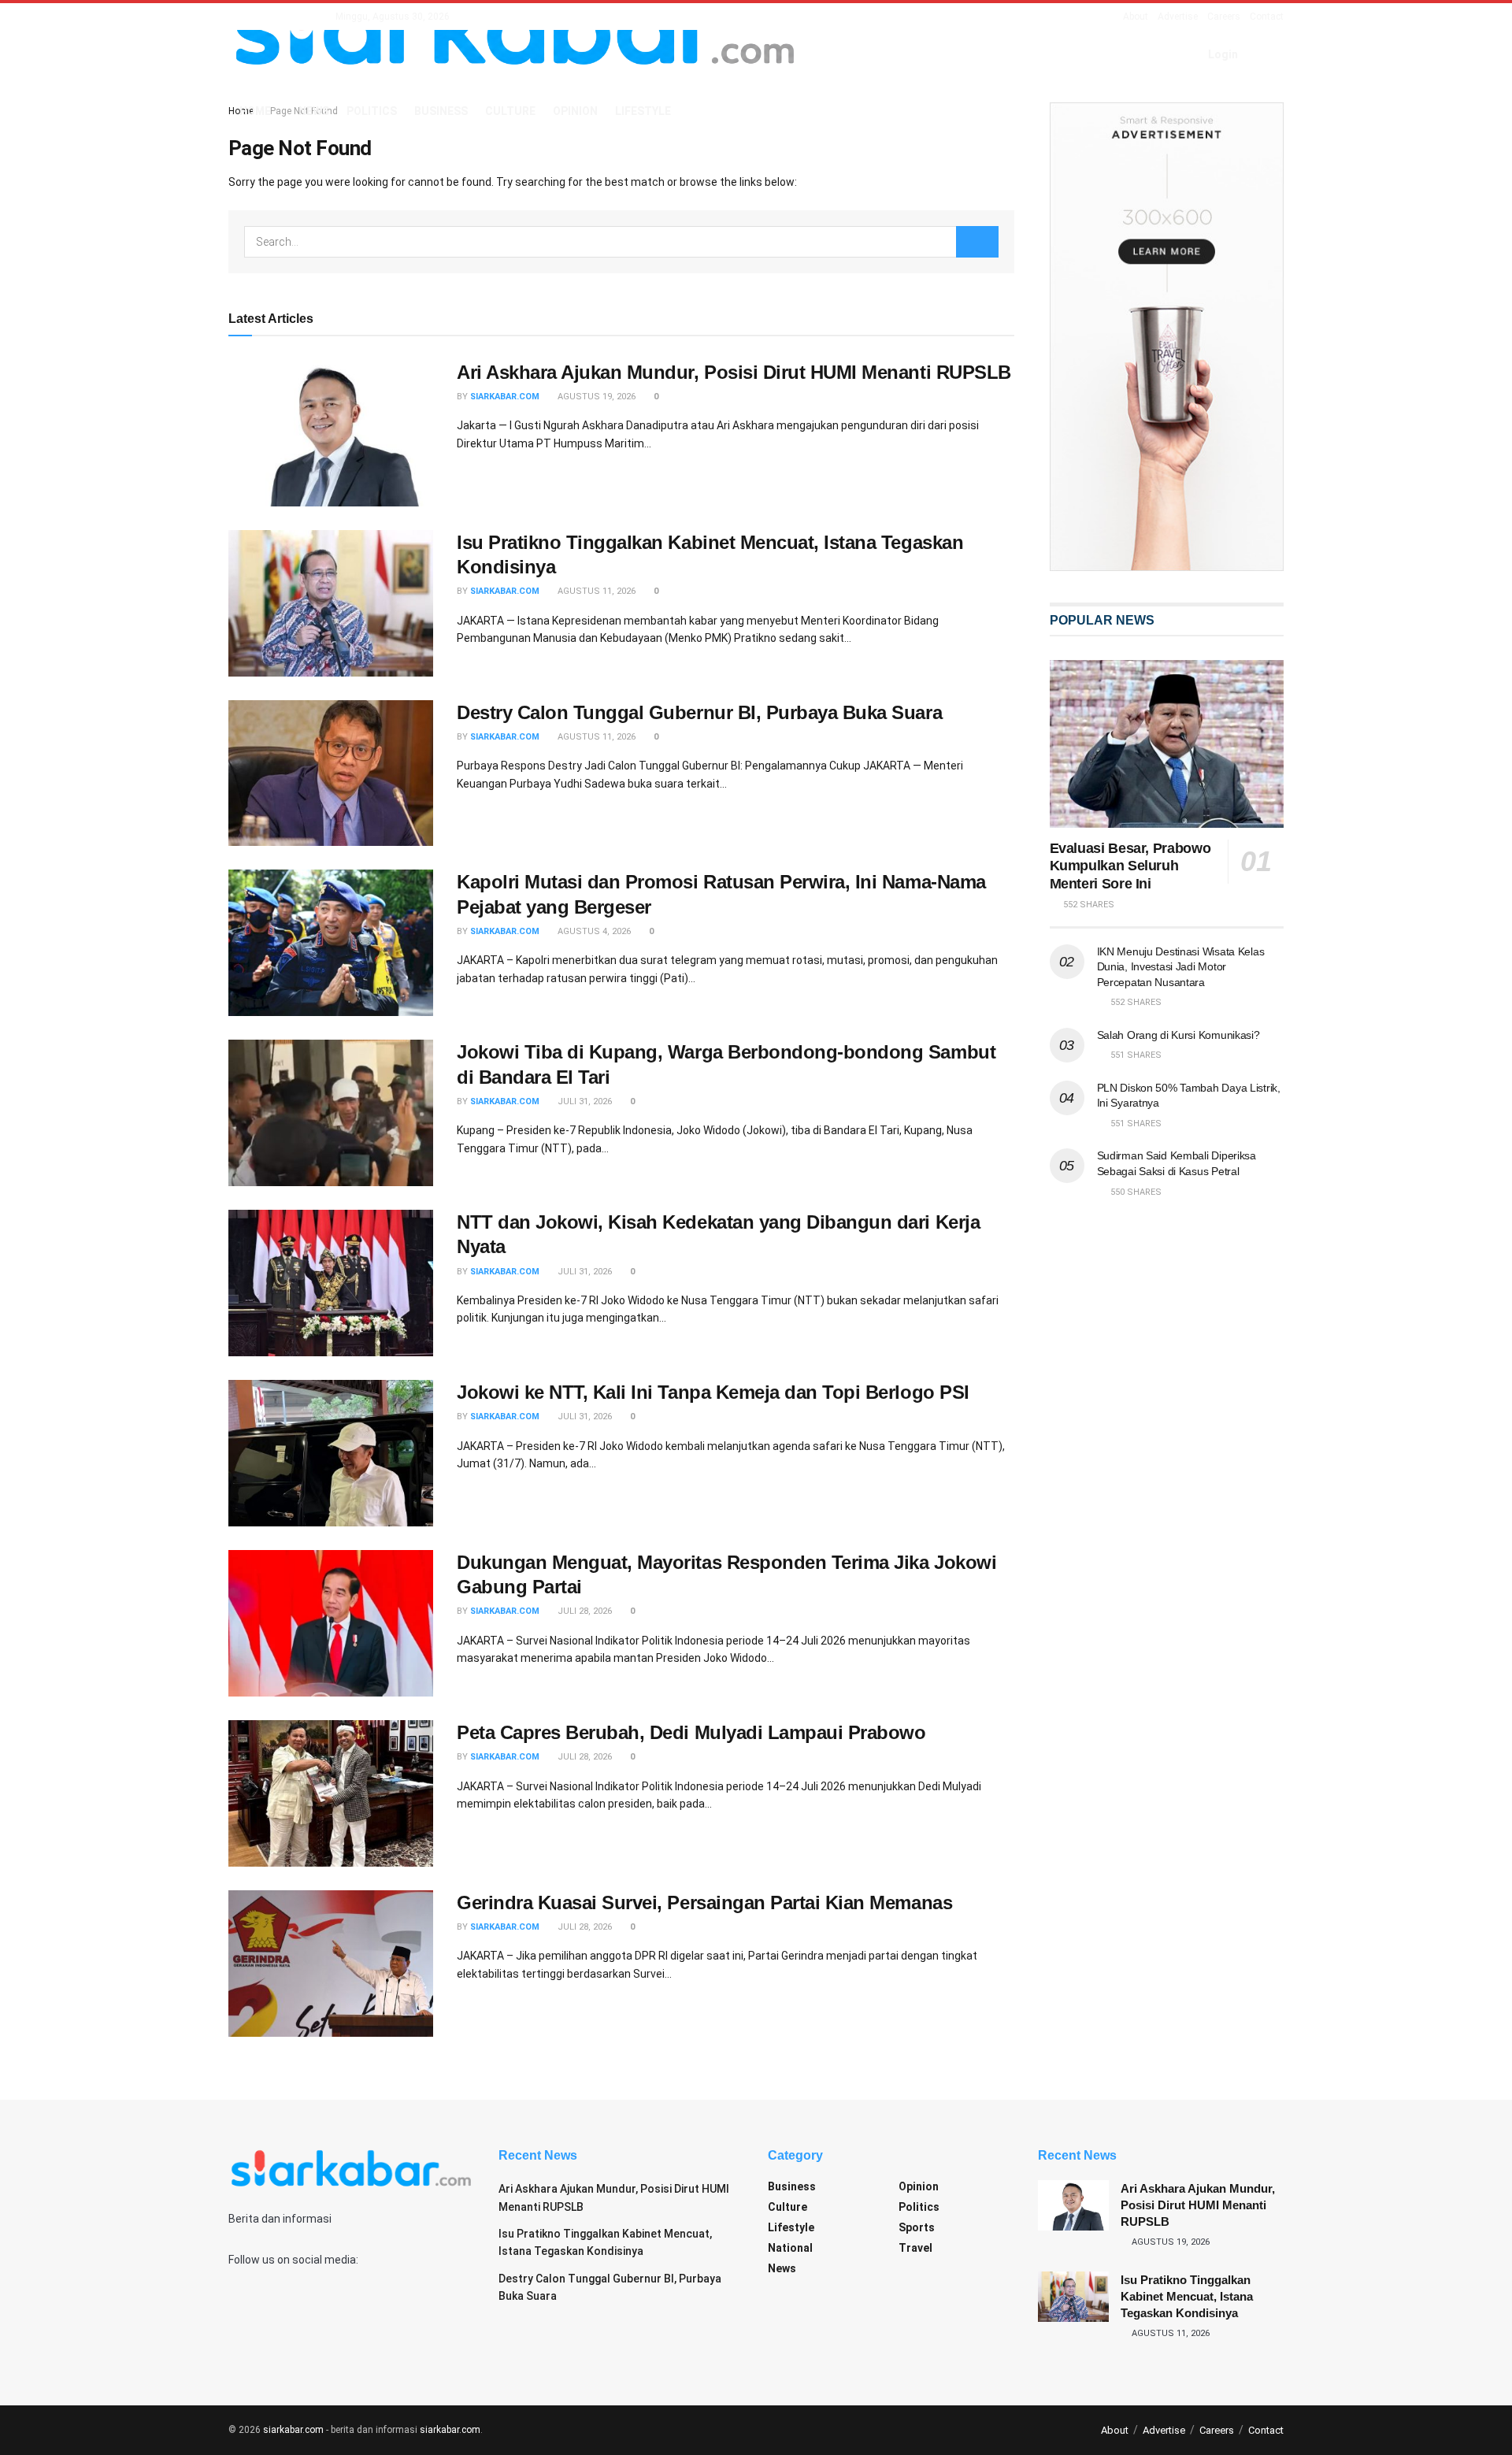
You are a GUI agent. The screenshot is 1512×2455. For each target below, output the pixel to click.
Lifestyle (643, 111)
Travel (915, 2248)
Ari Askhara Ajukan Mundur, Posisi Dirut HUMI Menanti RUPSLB (734, 372)
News (314, 111)
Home (255, 111)
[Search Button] (977, 242)
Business (441, 111)
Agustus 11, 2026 (595, 591)
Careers (1224, 17)
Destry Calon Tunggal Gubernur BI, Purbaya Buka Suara (699, 712)
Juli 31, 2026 (584, 1101)
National (790, 2248)
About (1136, 17)
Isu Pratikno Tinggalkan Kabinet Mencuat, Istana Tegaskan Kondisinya (1187, 2296)
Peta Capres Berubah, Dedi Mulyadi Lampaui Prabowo (691, 1732)
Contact (1267, 17)
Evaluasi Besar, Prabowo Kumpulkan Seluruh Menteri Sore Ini (1130, 866)
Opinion (575, 111)
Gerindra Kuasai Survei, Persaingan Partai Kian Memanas (704, 1902)
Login (1222, 54)
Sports (917, 2227)
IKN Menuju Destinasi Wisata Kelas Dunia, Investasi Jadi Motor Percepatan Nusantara (1181, 967)
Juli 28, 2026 (584, 1611)
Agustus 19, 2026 (595, 397)
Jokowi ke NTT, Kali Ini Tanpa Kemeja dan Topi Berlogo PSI (713, 1392)
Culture (510, 111)
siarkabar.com (505, 397)
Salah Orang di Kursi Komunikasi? (1178, 1035)
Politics (372, 111)
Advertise (1178, 17)
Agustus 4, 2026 (593, 931)
